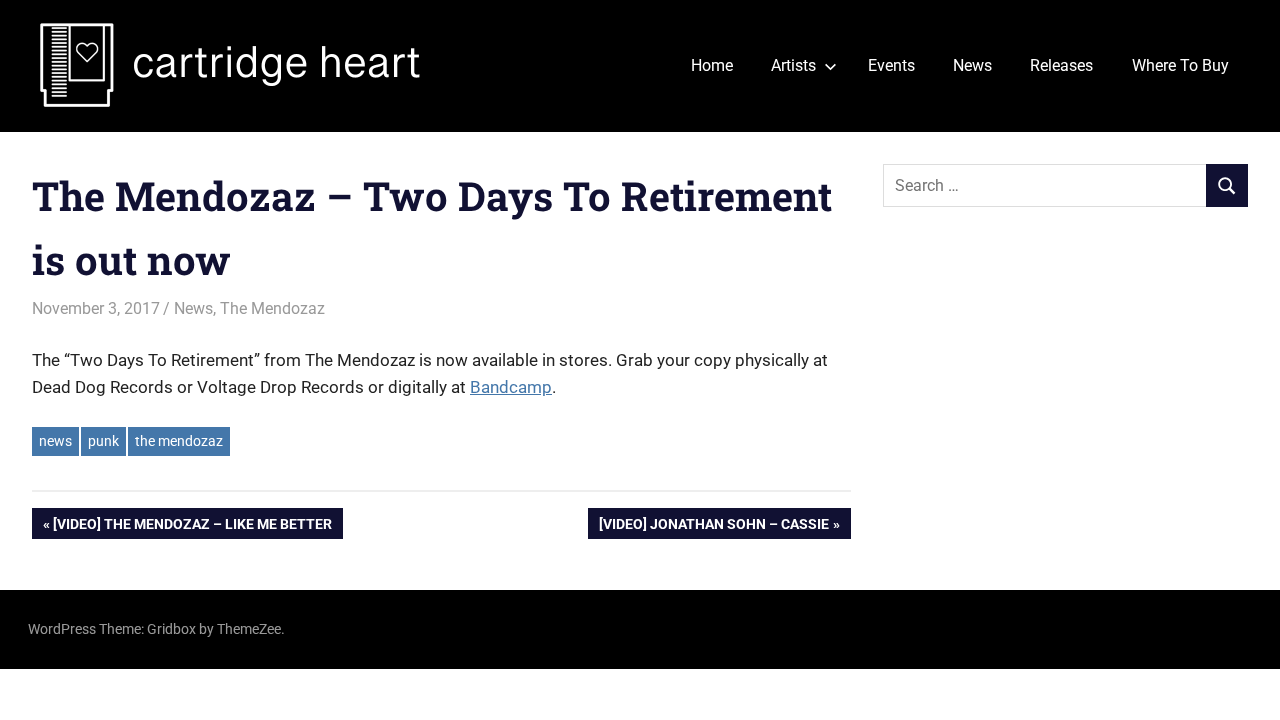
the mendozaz (179, 441)
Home (712, 65)
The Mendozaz (272, 308)
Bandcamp (511, 387)
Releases (1061, 65)
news (55, 441)
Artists (793, 65)
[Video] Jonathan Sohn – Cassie (713, 527)
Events (891, 65)
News (972, 65)
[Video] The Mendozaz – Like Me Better (192, 527)
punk (103, 441)
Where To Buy (1180, 65)
